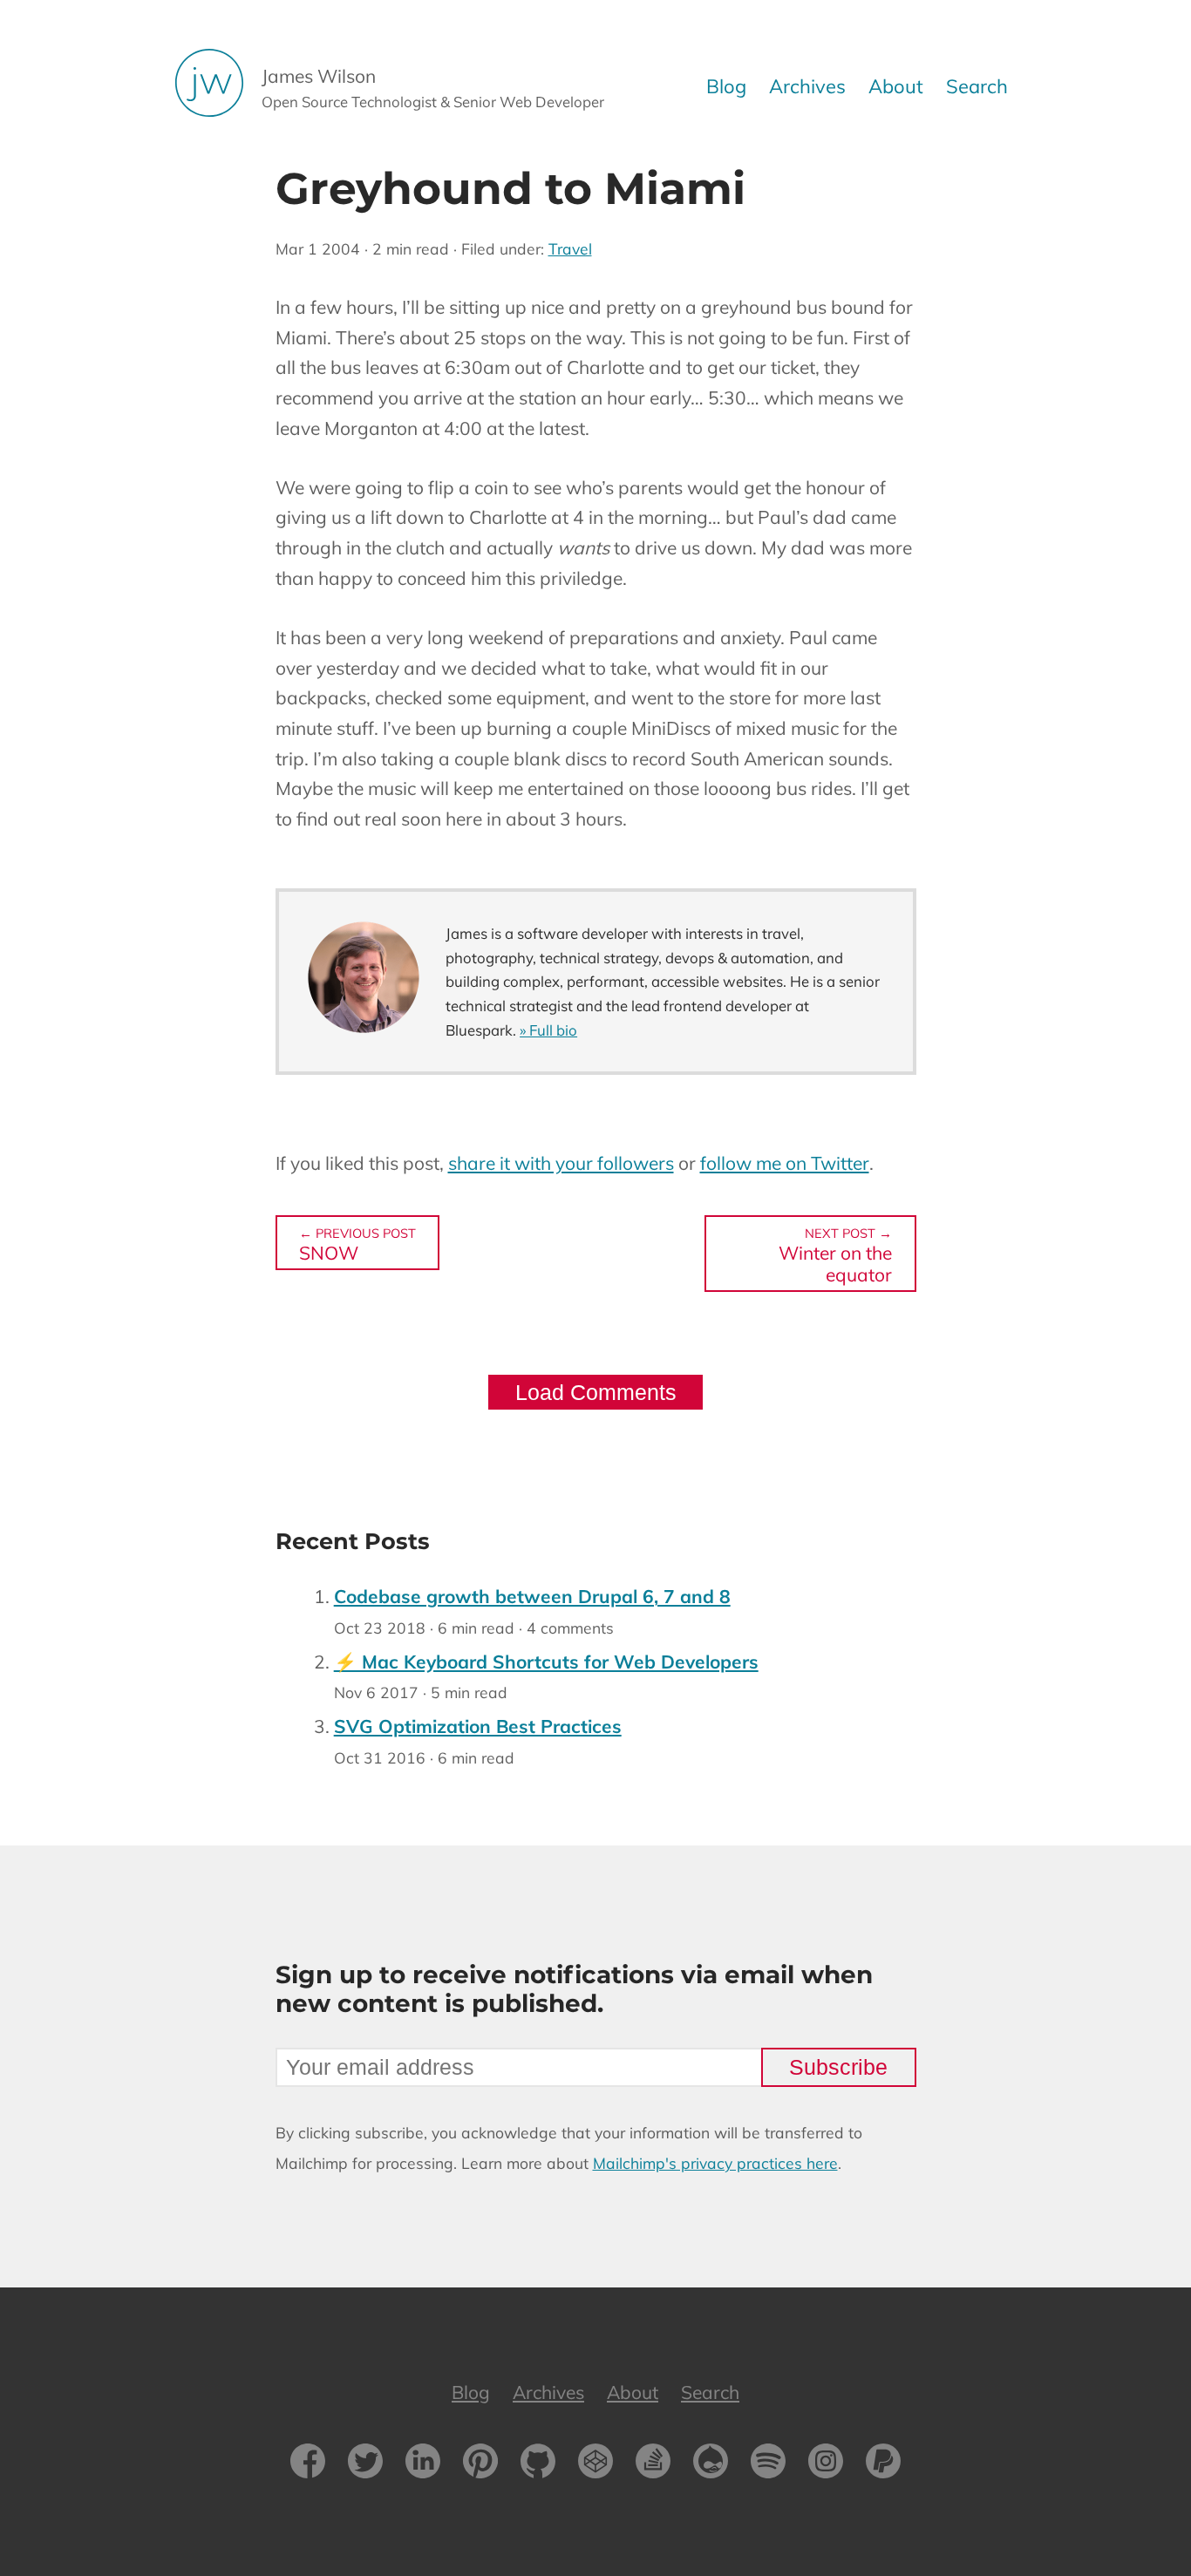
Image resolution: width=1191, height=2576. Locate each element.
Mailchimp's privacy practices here (715, 2163)
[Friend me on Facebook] (308, 2465)
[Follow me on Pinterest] (480, 2465)
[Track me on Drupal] (711, 2465)
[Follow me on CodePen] (595, 2465)
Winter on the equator (835, 1255)
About (896, 86)
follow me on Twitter (785, 1163)
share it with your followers (561, 1163)
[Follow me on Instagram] (826, 2465)
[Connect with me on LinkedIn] (423, 2465)
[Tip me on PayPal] (883, 2465)
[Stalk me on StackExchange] (653, 2465)
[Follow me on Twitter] (365, 2465)
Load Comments (596, 1392)
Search (977, 86)
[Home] (218, 87)
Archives (807, 86)
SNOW (357, 1244)
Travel (570, 248)
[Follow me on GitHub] (538, 2465)
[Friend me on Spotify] (768, 2465)
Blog (726, 86)
